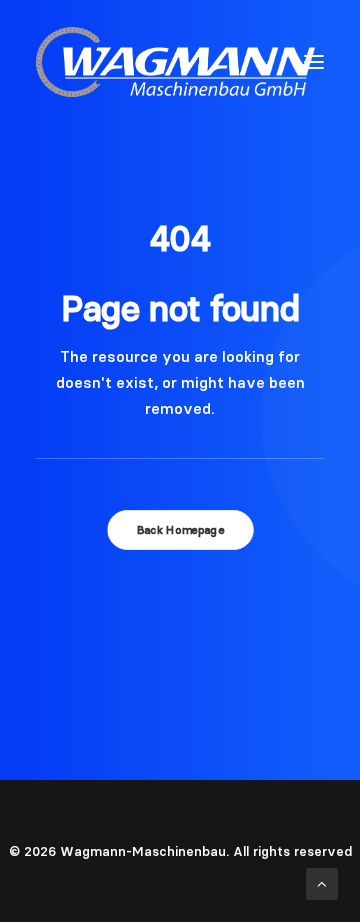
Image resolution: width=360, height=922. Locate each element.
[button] (314, 62)
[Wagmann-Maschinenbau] (175, 62)
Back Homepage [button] (179, 530)
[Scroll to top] (322, 882)
